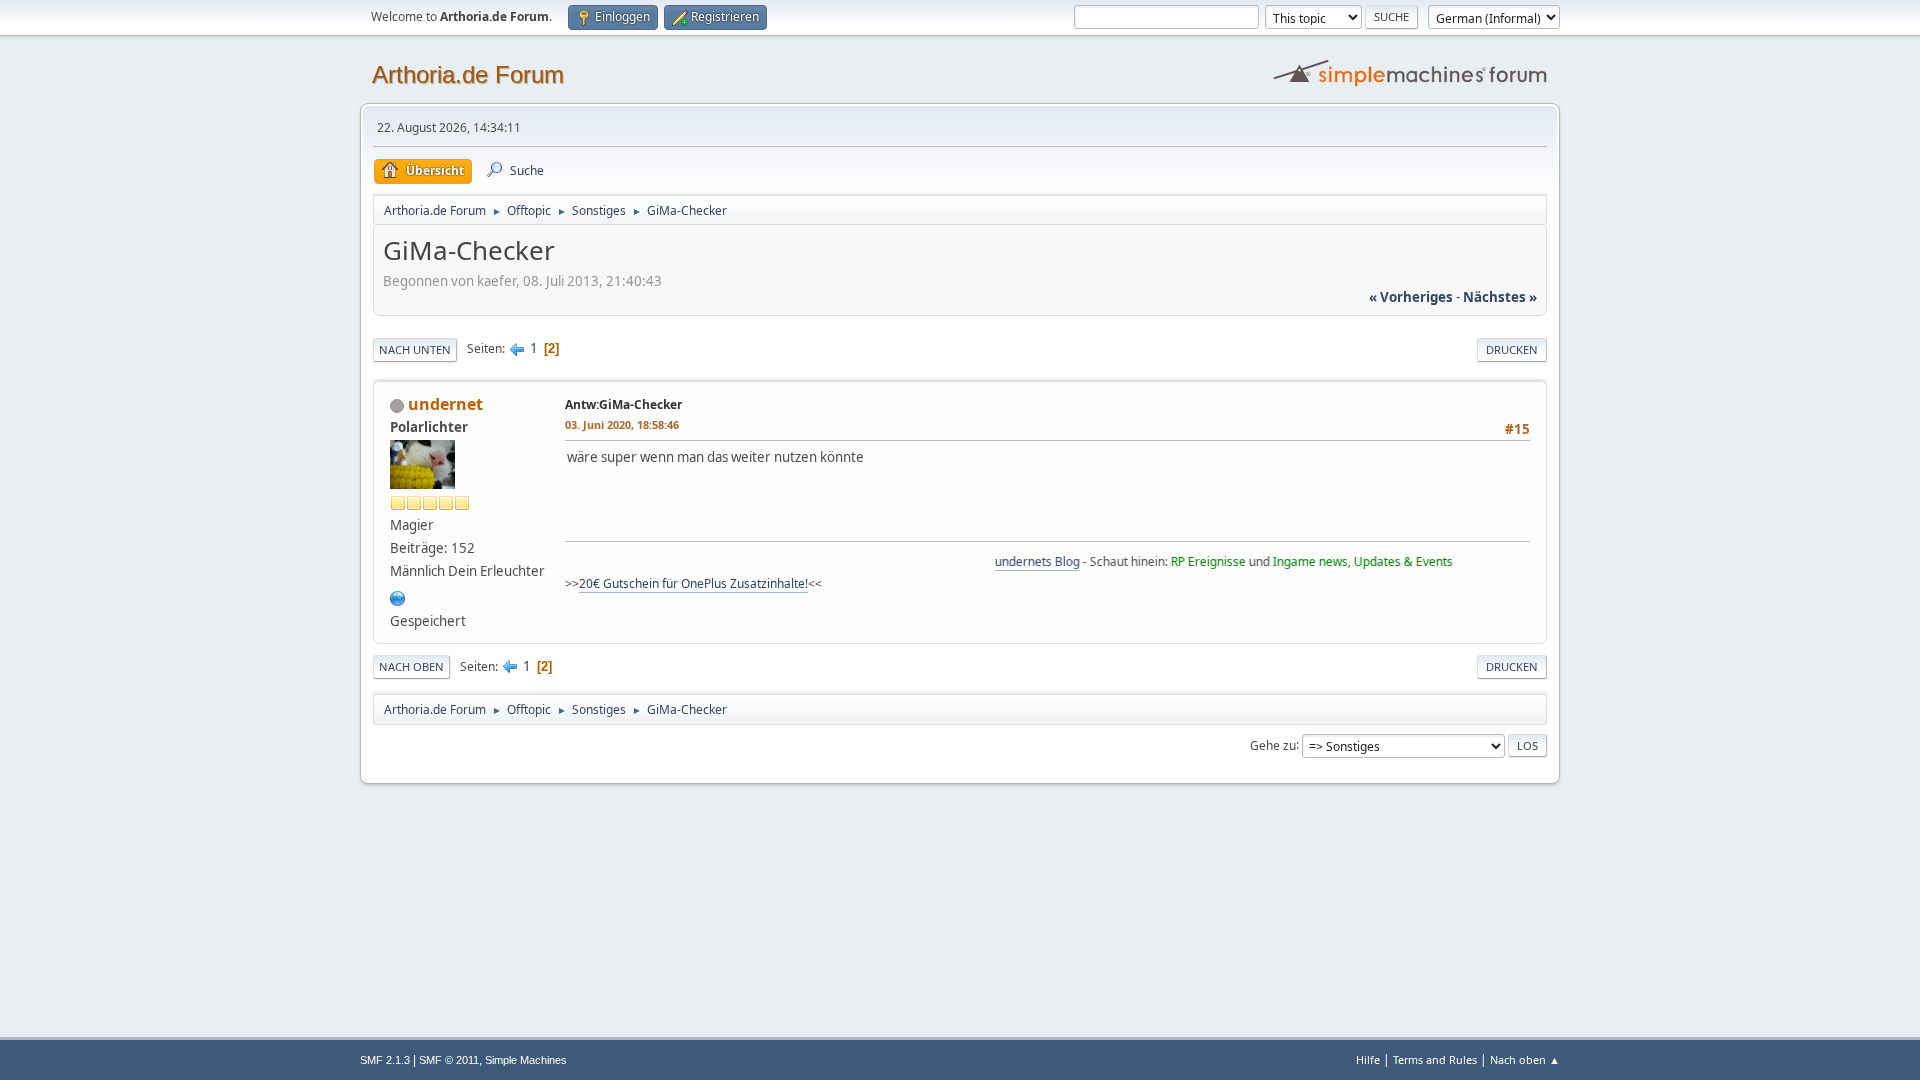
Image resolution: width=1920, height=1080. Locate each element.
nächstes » (1500, 297)
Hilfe (1368, 1059)
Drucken (1512, 349)
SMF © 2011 (449, 1060)
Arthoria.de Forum (468, 74)
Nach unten (415, 349)
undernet (445, 404)
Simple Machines (526, 1060)
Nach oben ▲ (1525, 1059)
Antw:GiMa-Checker (623, 404)
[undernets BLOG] (398, 597)
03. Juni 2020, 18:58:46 (622, 424)
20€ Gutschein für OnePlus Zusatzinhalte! (693, 583)
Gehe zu (1273, 744)
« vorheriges (1411, 297)
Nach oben (411, 666)
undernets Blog (1020, 561)
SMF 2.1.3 (385, 1060)
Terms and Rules (1435, 1059)
